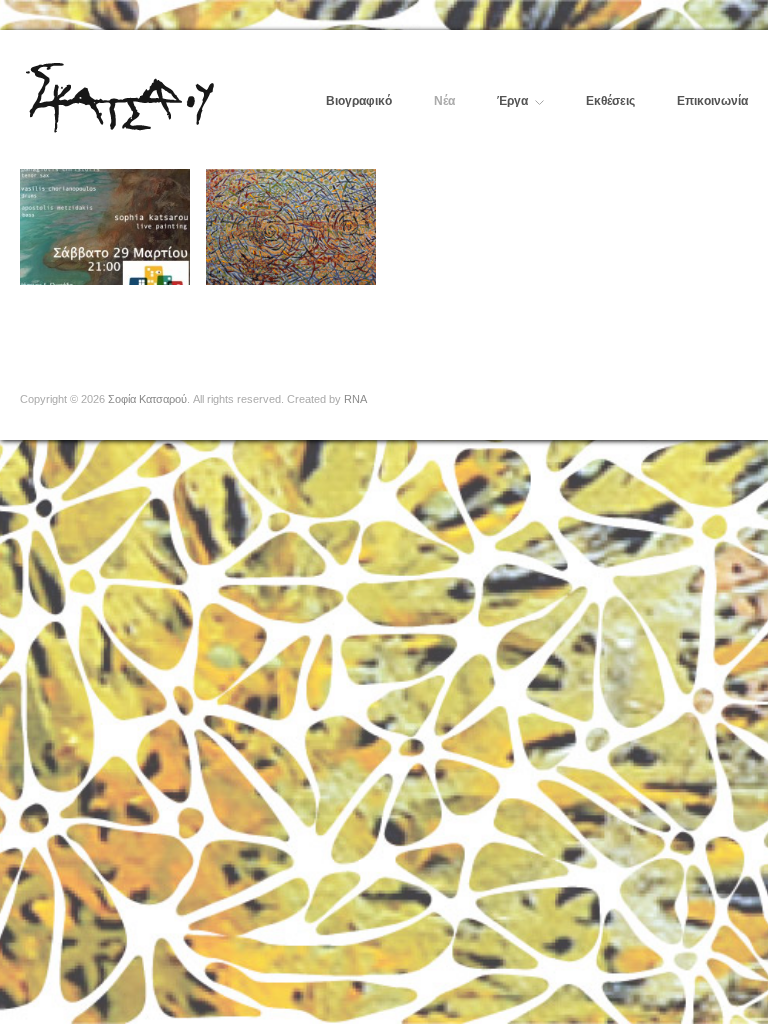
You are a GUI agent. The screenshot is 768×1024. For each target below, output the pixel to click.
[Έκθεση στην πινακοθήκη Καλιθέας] (291, 226)
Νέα (444, 101)
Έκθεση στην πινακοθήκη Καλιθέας (299, 291)
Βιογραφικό (359, 101)
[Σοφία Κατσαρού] (120, 94)
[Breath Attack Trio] (105, 226)
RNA (355, 399)
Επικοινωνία (712, 101)
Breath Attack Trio (124, 299)
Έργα (512, 101)
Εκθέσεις (610, 101)
